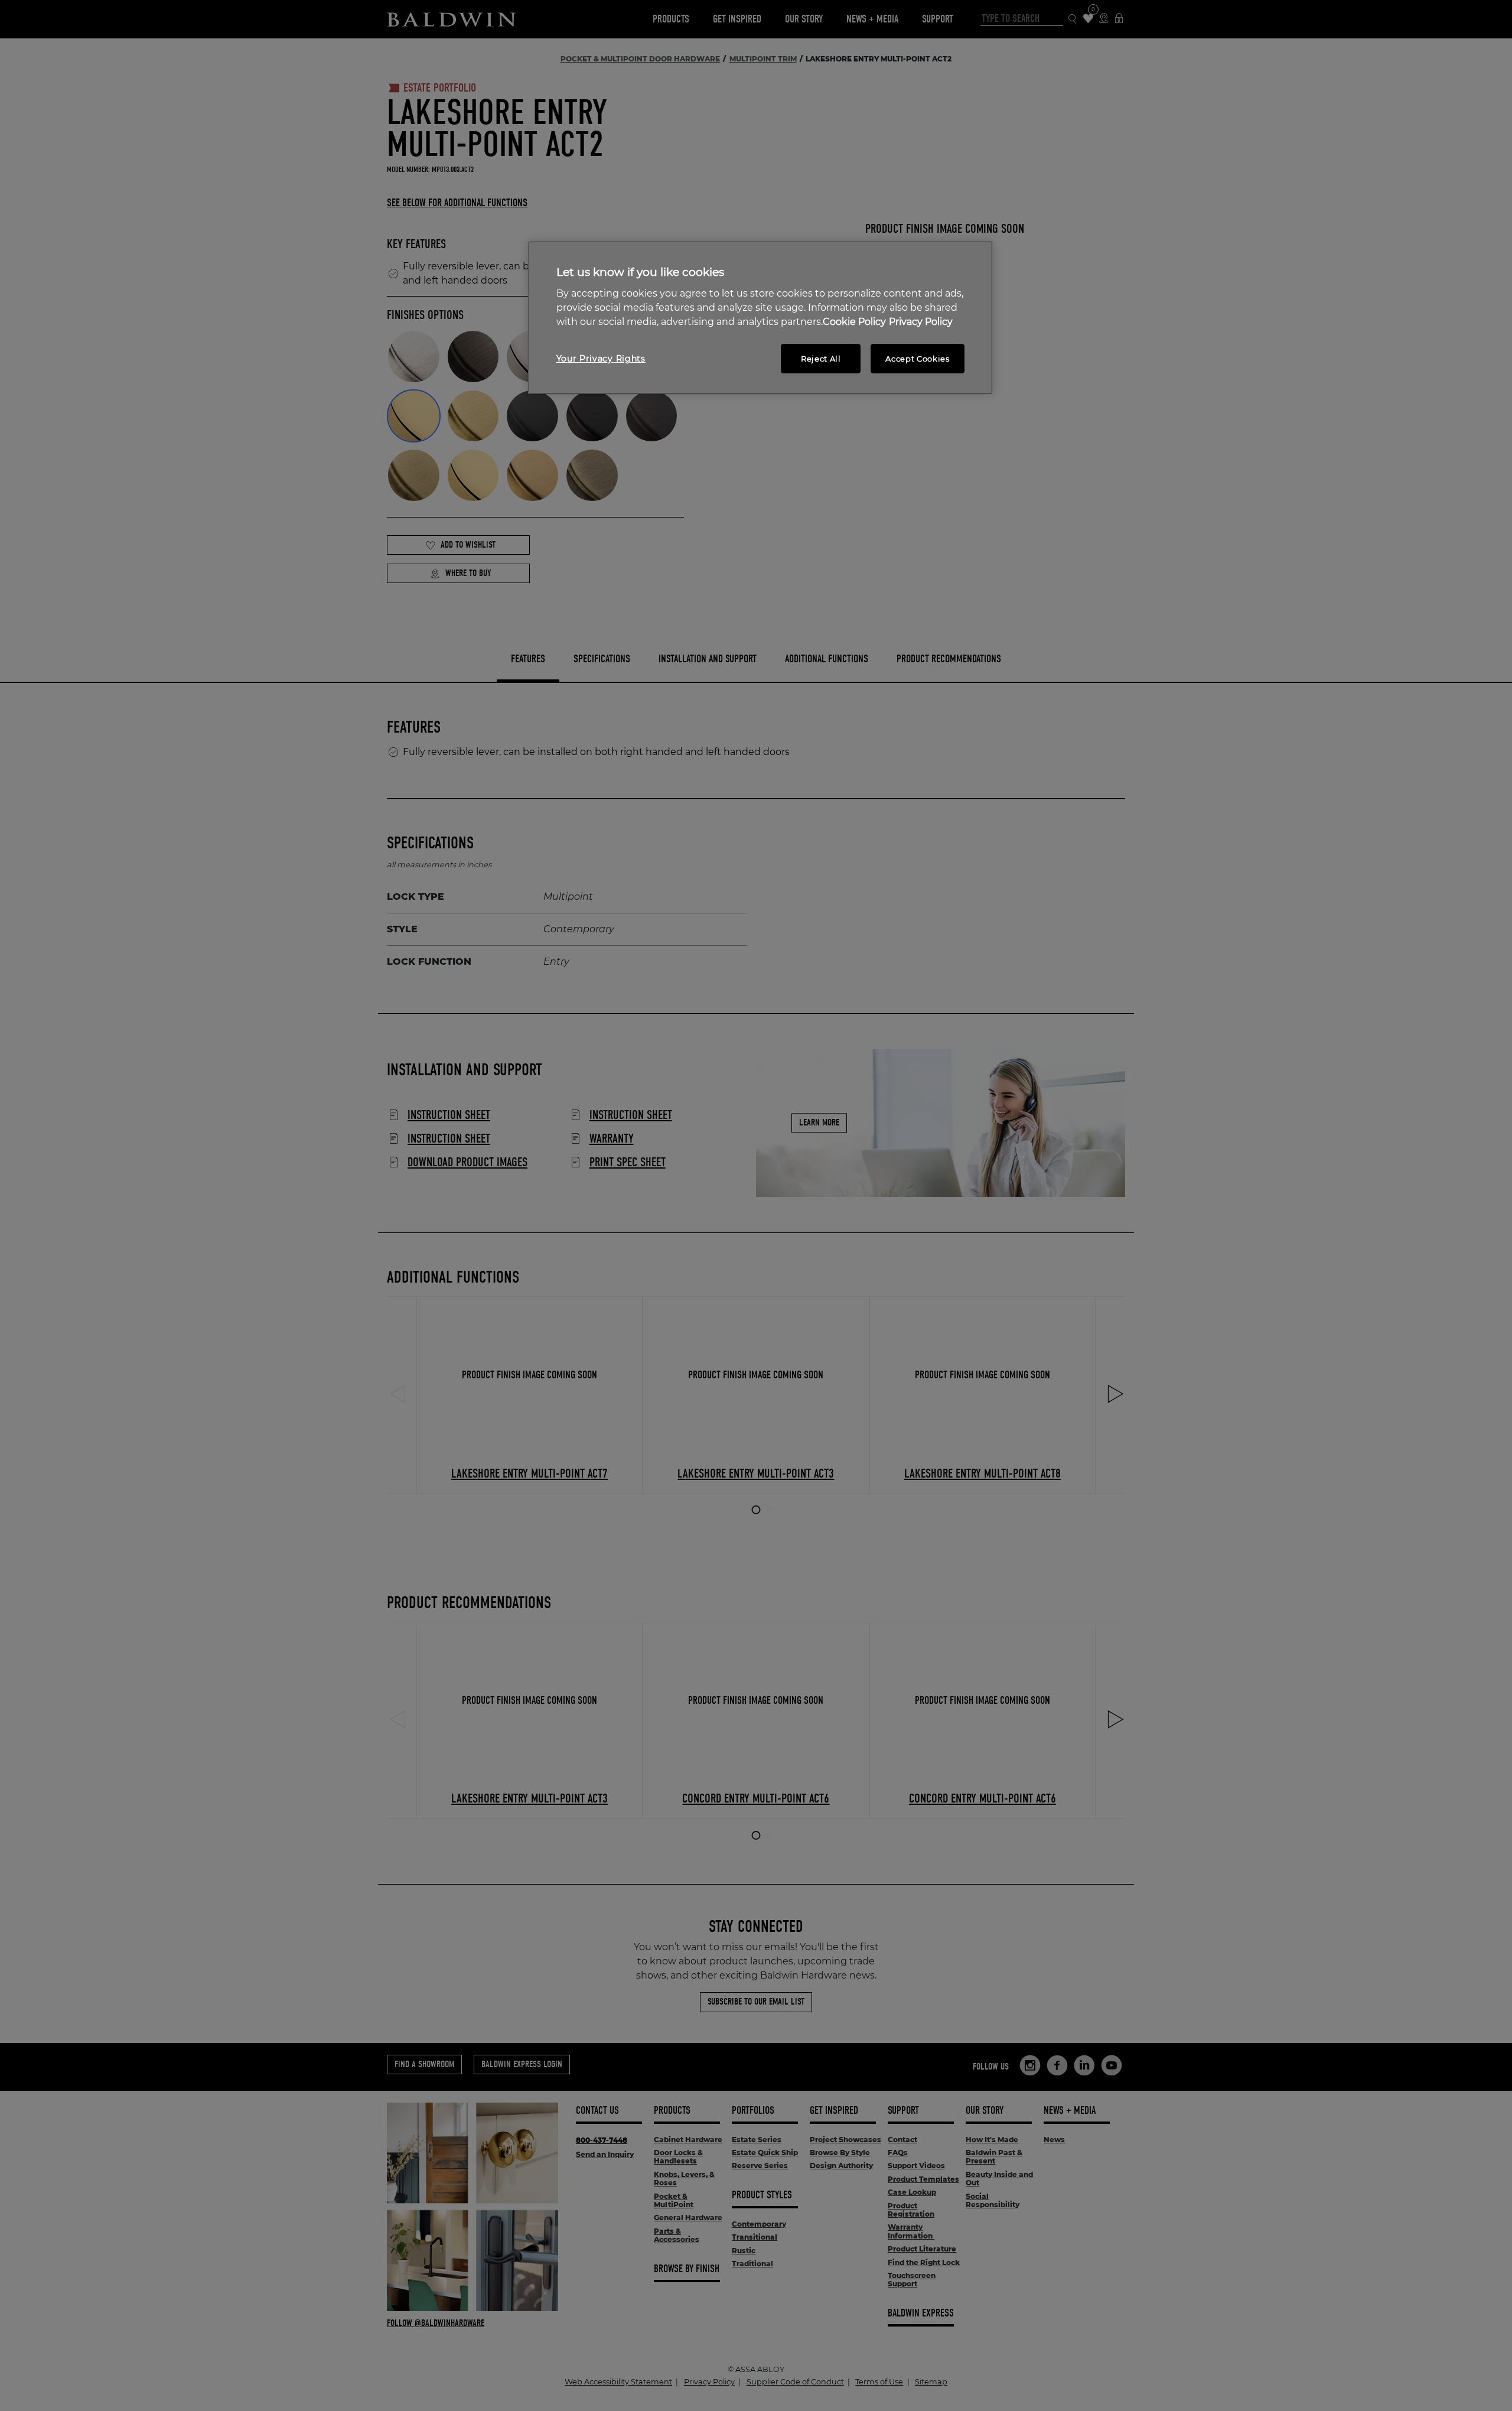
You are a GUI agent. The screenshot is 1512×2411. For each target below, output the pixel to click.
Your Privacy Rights (601, 359)
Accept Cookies (917, 359)
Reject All (821, 359)
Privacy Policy (921, 322)
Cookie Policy (854, 322)
